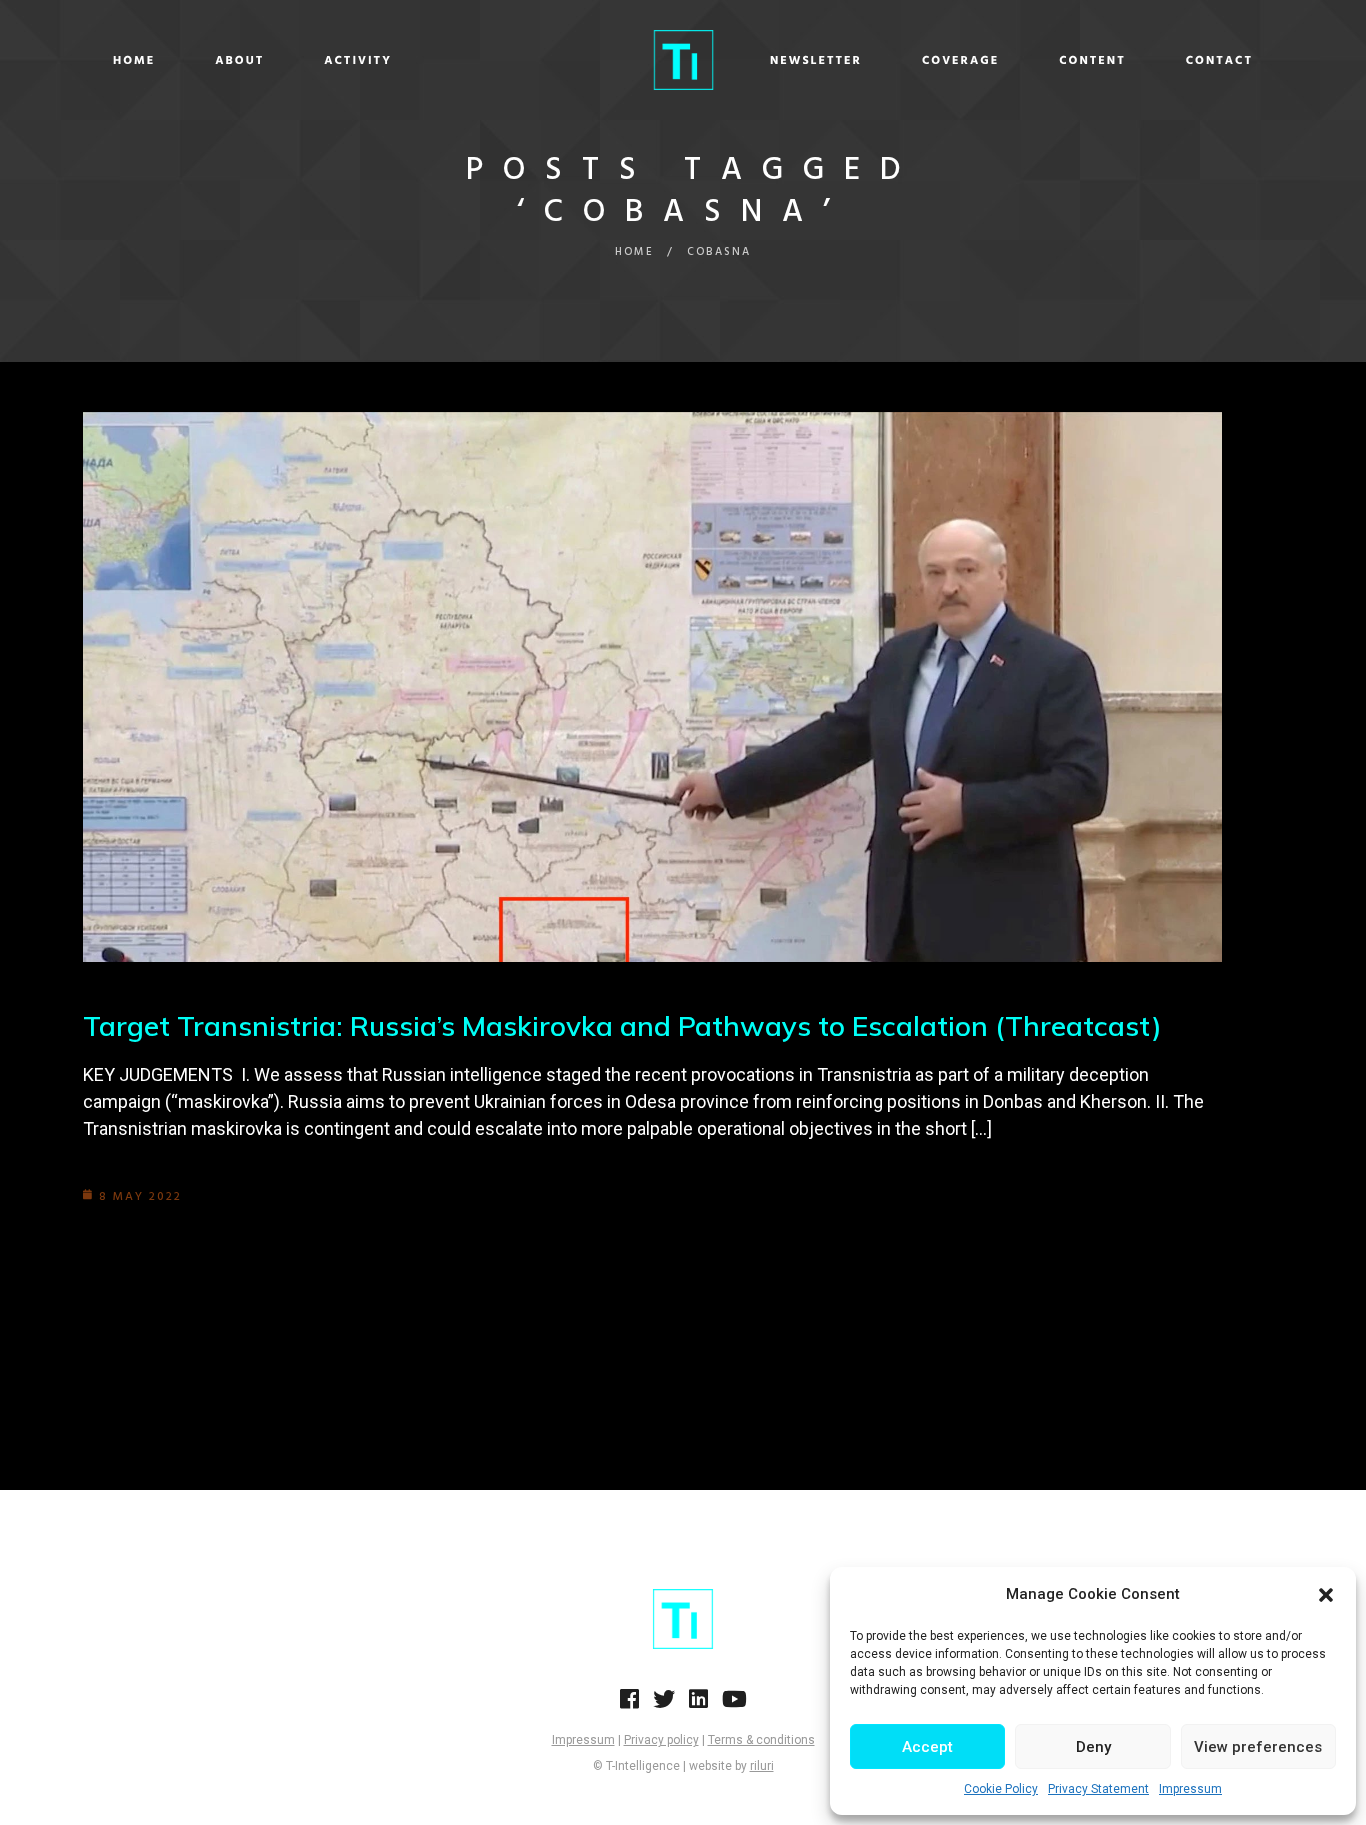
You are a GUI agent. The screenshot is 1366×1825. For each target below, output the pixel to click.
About (239, 61)
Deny (1093, 1747)
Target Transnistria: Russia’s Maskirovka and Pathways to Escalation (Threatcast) (622, 1025)
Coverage (960, 61)
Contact (1219, 61)
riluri (762, 1766)
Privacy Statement (1098, 1789)
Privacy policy (661, 1740)
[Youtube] (734, 1705)
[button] (1326, 1595)
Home (134, 61)
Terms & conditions (761, 1740)
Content (1092, 61)
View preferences (1258, 1747)
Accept (927, 1747)
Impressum (1190, 1789)
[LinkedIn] (698, 1705)
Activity (358, 61)
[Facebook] (629, 1705)
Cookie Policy (1001, 1789)
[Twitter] (664, 1705)
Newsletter (816, 61)
